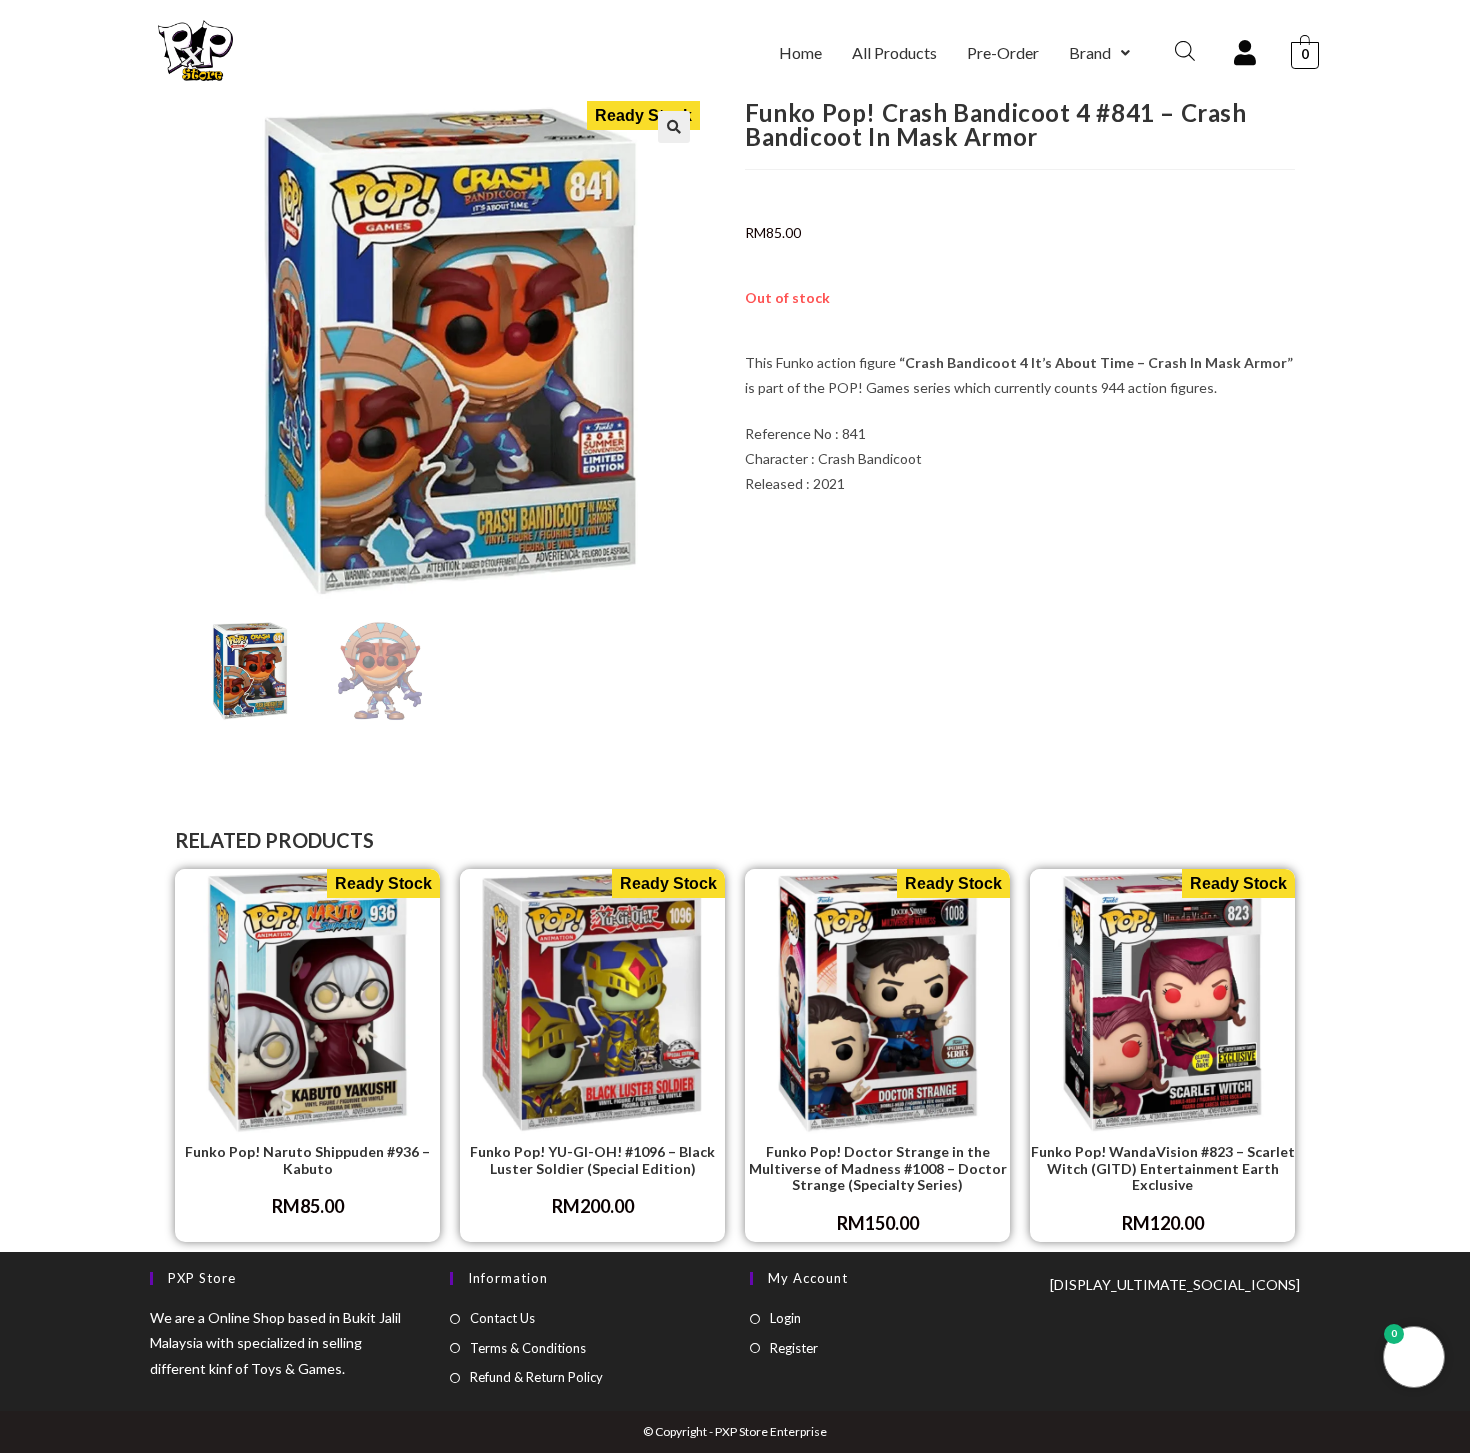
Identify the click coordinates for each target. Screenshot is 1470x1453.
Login (785, 1318)
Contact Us (502, 1318)
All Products (894, 52)
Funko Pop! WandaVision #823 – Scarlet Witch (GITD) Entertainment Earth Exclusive (1163, 1169)
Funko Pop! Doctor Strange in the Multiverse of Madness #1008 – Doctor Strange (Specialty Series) (878, 1169)
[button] (1099, 53)
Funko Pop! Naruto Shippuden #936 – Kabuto (307, 1160)
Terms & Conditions (528, 1348)
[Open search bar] (1185, 50)
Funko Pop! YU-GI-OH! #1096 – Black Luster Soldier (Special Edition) (592, 1160)
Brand (1090, 52)
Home (800, 52)
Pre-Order (1003, 52)
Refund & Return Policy (536, 1377)
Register (794, 1348)
